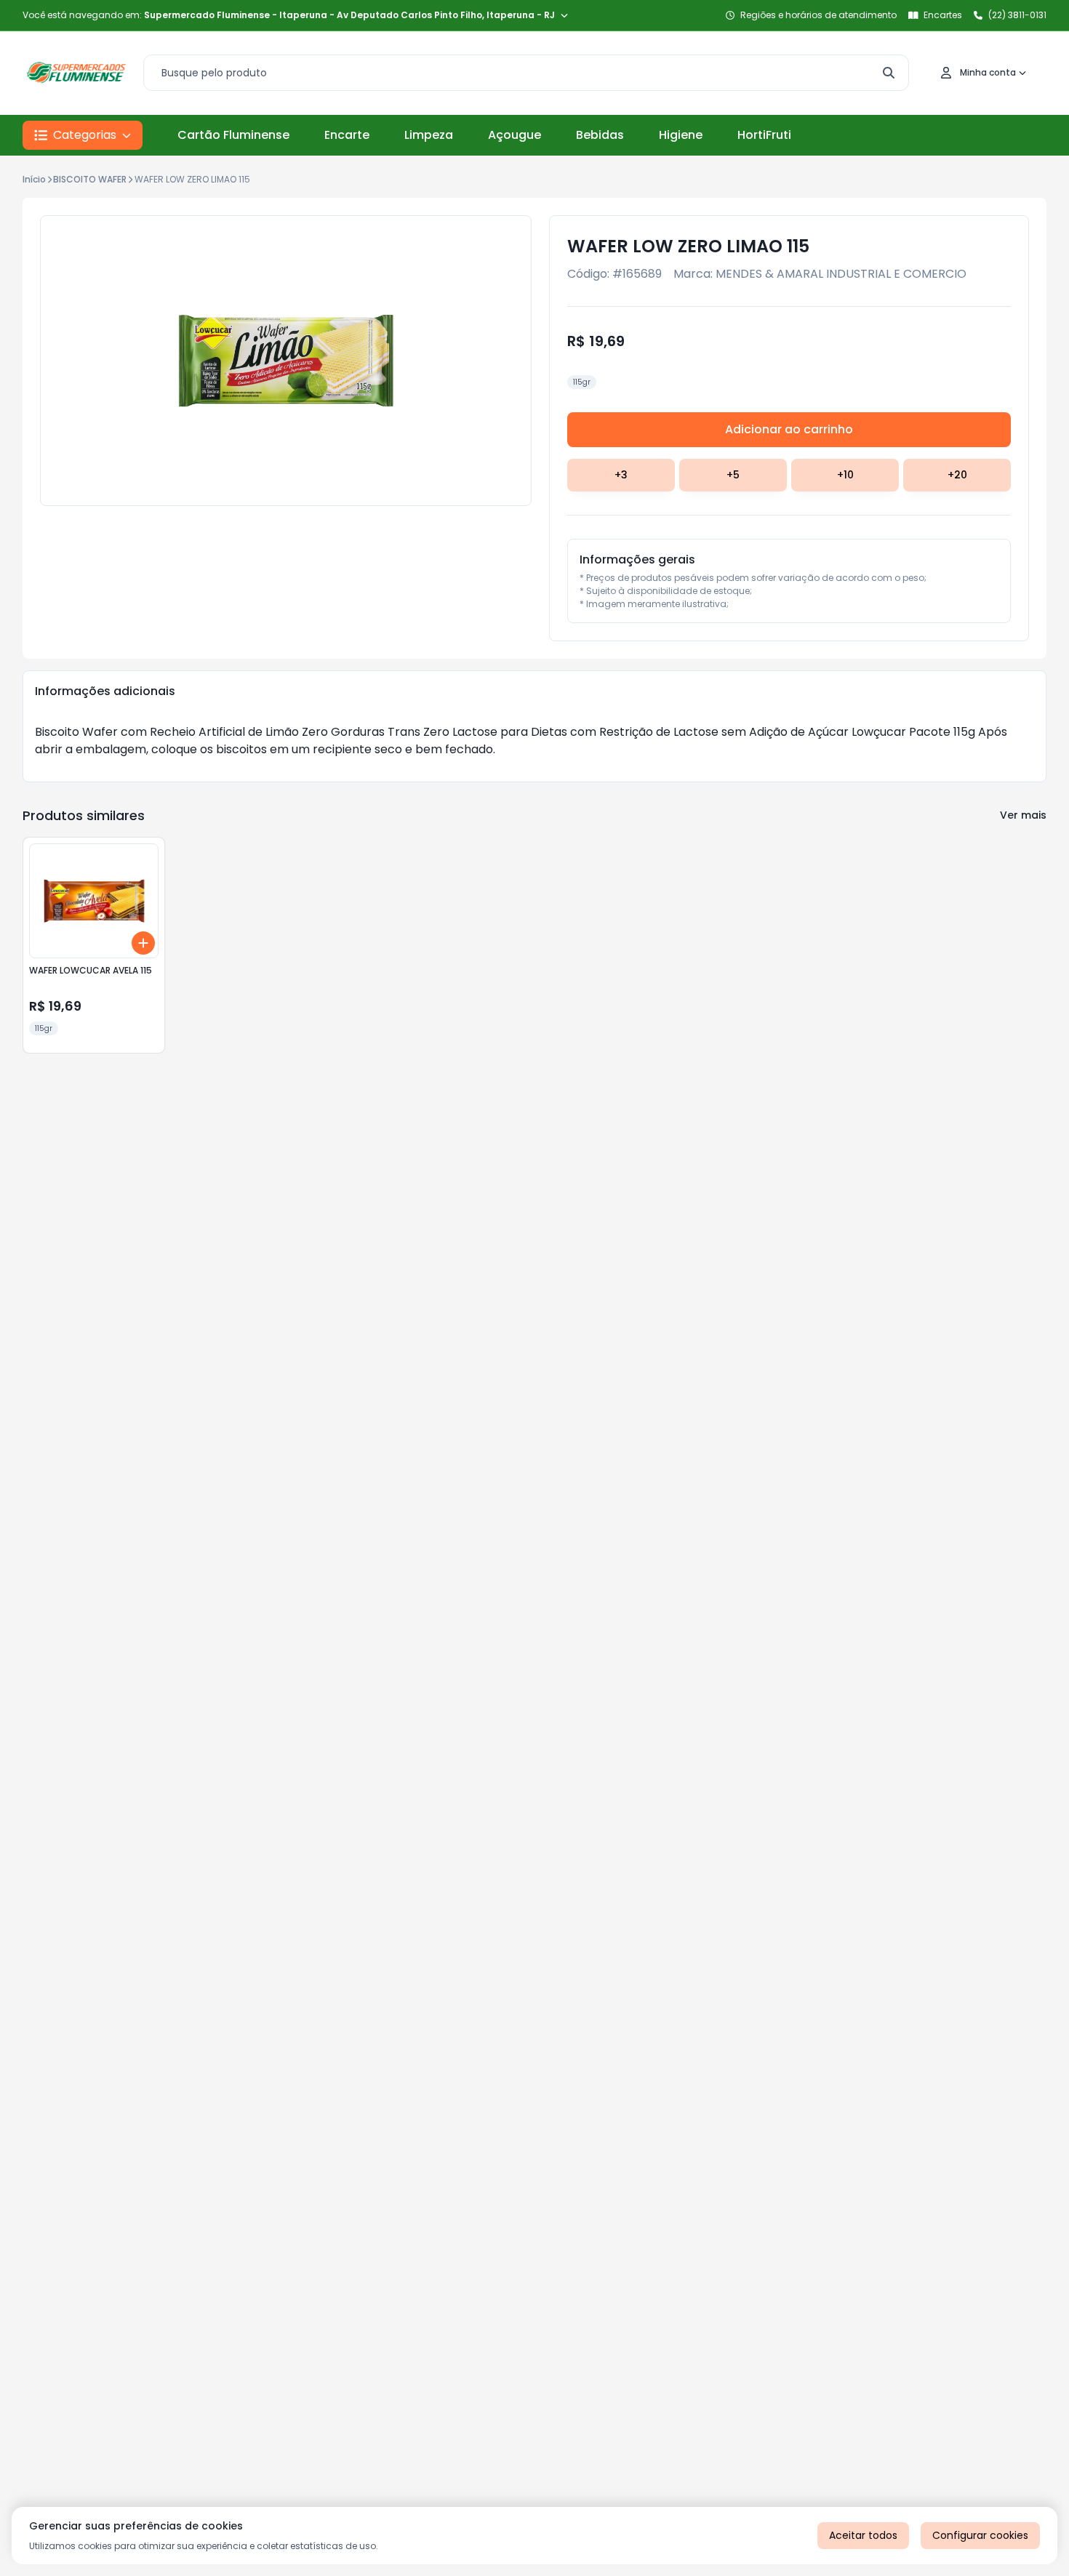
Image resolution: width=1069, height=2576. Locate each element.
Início (34, 179)
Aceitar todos (863, 2535)
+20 (957, 475)
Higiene (681, 135)
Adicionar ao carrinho (789, 429)
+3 (621, 475)
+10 (845, 475)
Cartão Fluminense (233, 135)
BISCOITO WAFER (90, 179)
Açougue (515, 135)
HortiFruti (764, 135)
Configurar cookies (980, 2535)
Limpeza (429, 135)
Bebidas (600, 135)
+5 (733, 475)
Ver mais (1023, 815)
